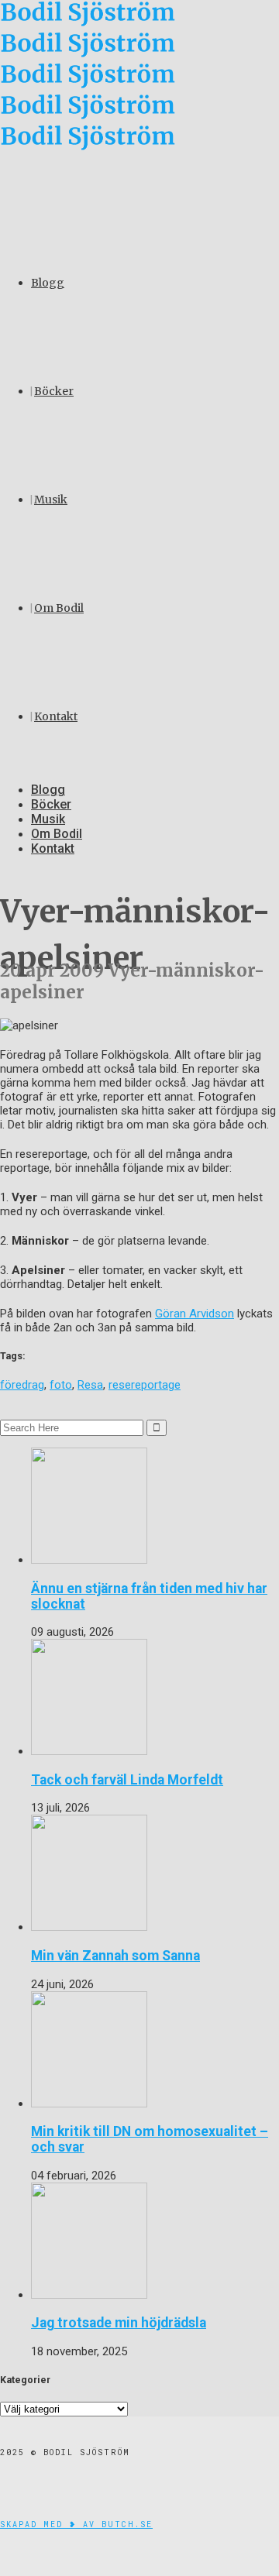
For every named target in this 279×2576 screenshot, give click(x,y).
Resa (90, 1385)
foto (61, 1385)
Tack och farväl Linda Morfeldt (127, 1780)
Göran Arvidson (195, 1314)
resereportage (145, 1385)
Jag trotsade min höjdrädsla (119, 2323)
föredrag (22, 1385)
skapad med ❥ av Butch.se (76, 2524)
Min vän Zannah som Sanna (115, 1956)
